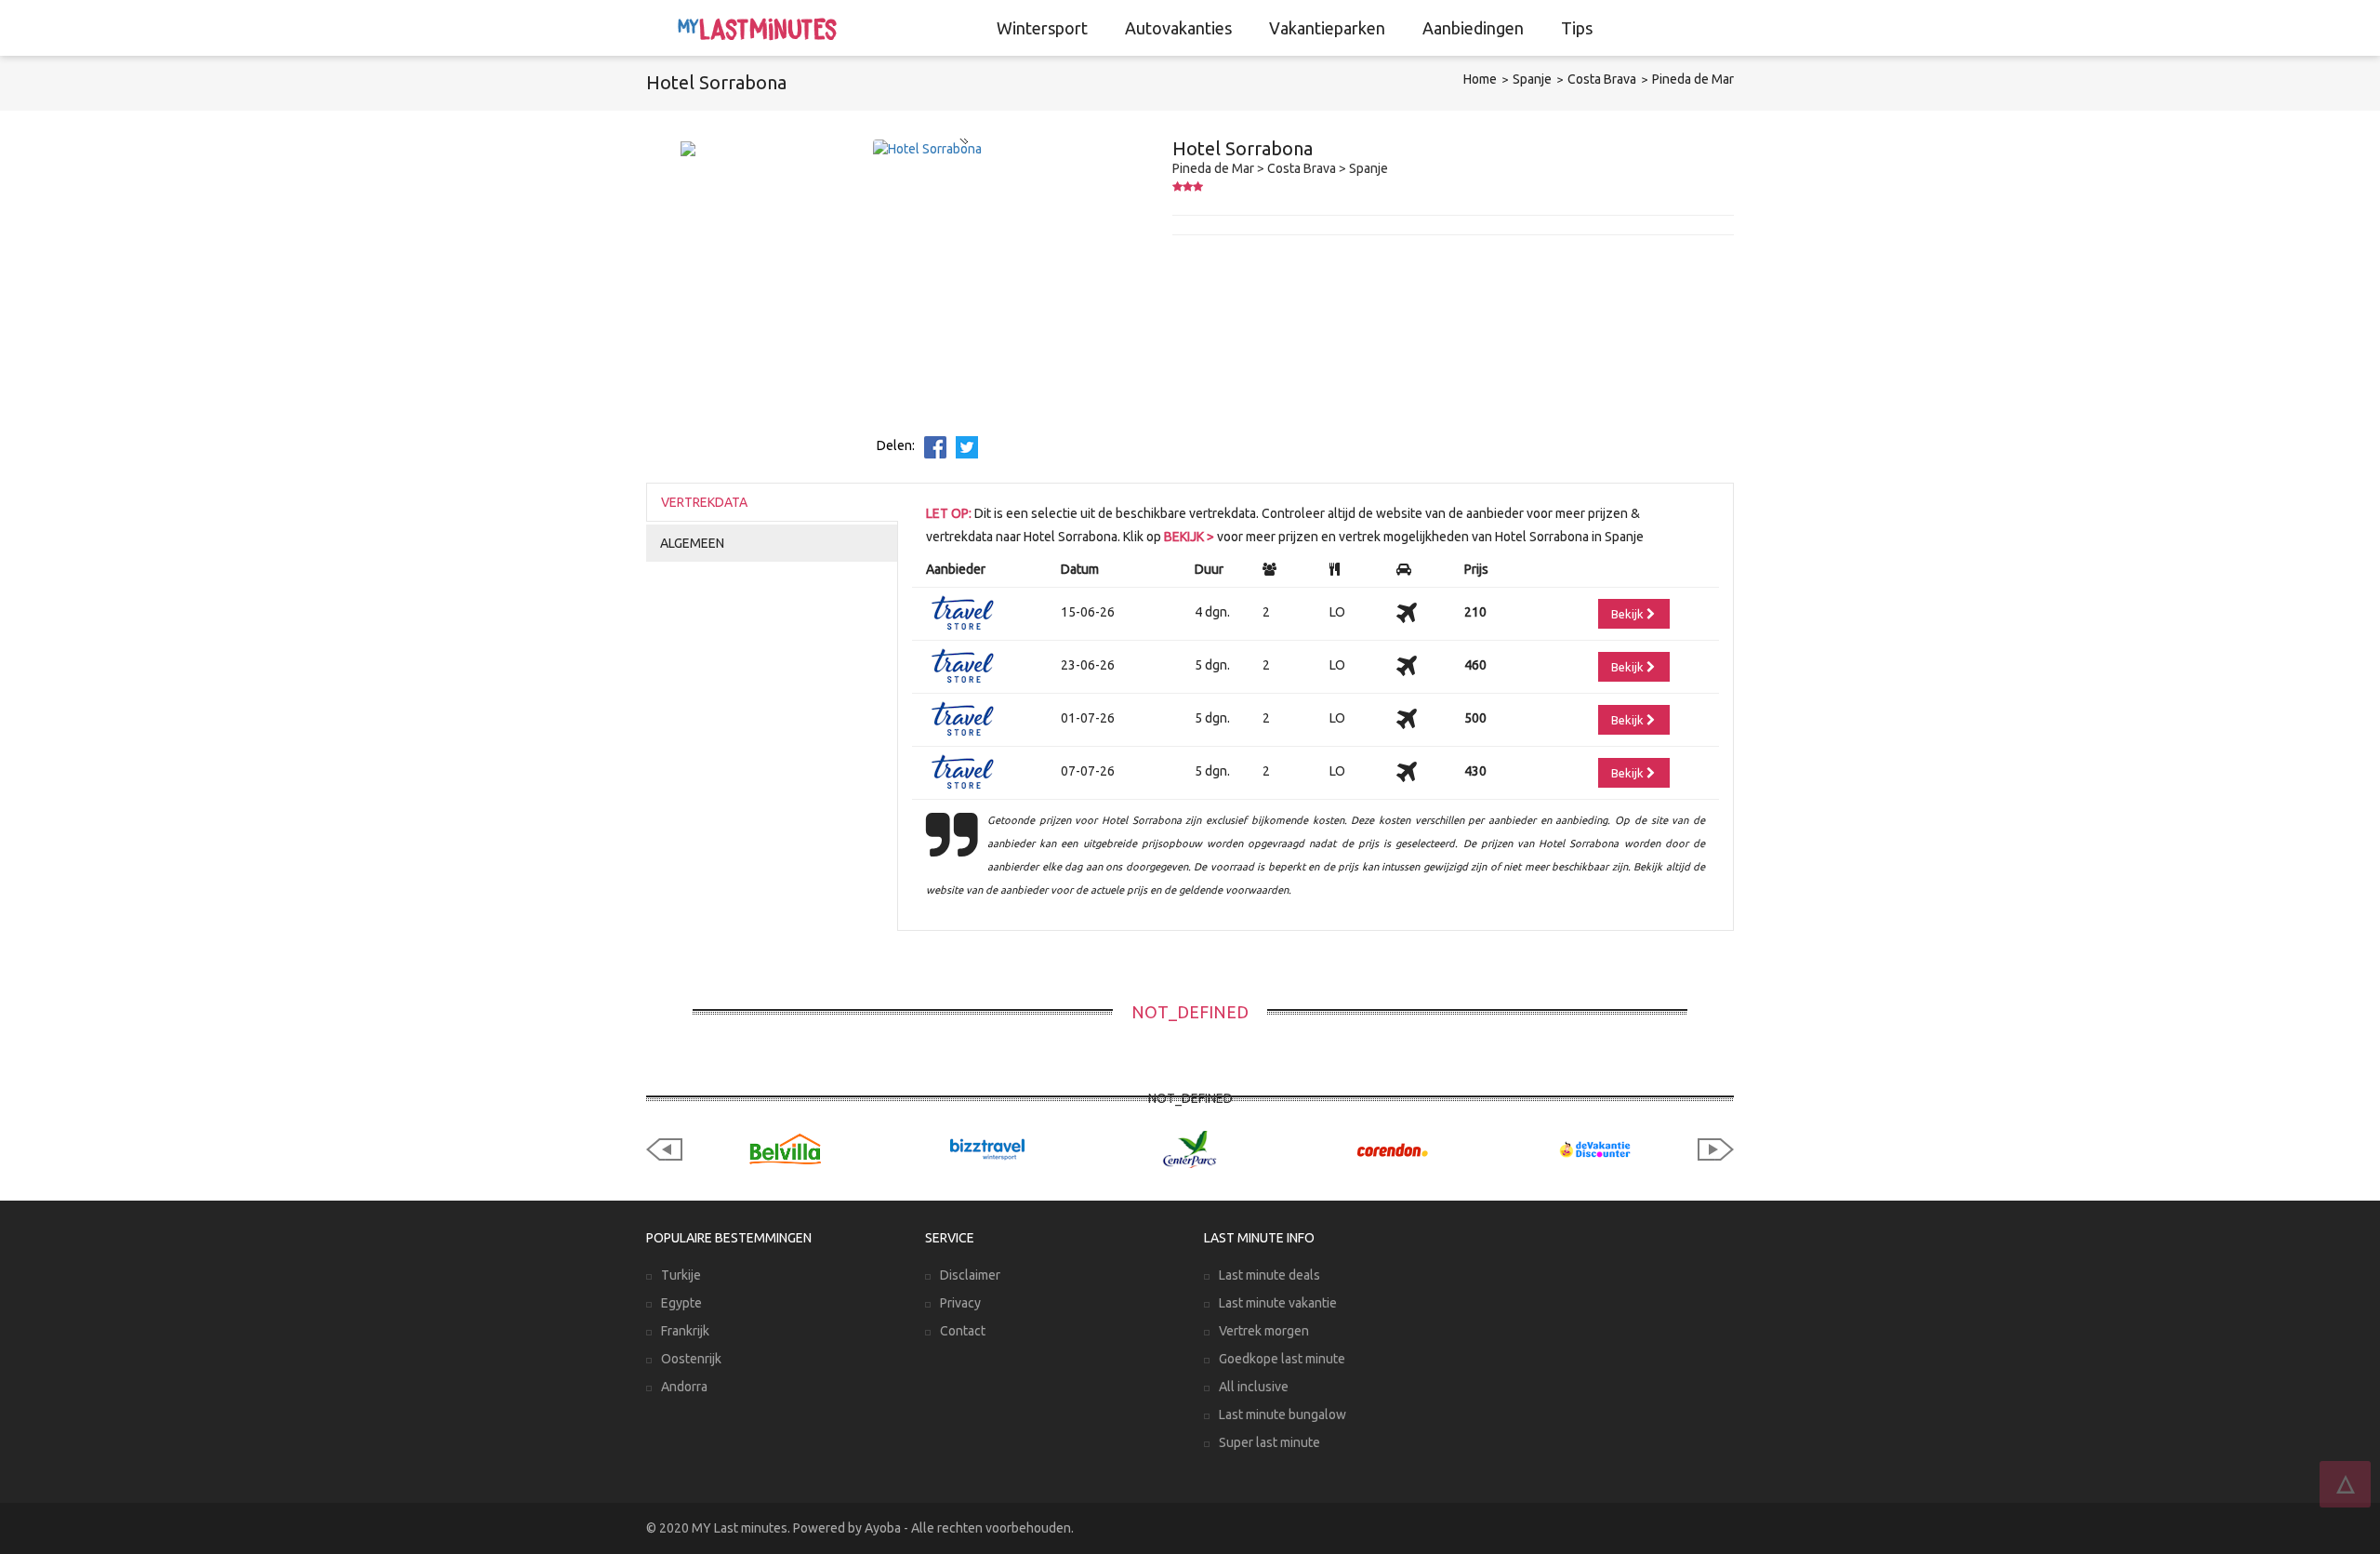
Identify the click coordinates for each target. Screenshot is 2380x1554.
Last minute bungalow (1283, 1415)
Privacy (960, 1303)
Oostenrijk (691, 1359)
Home (1480, 79)
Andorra (684, 1387)
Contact (963, 1331)
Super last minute (1269, 1442)
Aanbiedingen (1473, 28)
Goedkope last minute (1282, 1359)
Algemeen (692, 543)
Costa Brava (1602, 79)
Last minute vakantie (1278, 1303)
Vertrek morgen (1264, 1331)
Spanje (1532, 79)
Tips (1577, 28)
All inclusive (1254, 1387)
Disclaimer (970, 1275)
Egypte (681, 1303)
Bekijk (1629, 614)
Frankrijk (685, 1331)
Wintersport (1042, 28)
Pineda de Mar (1693, 79)
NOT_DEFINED (1190, 1012)
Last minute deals (1269, 1275)
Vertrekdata (704, 502)
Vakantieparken (1327, 28)
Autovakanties (1178, 28)
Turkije (681, 1275)
